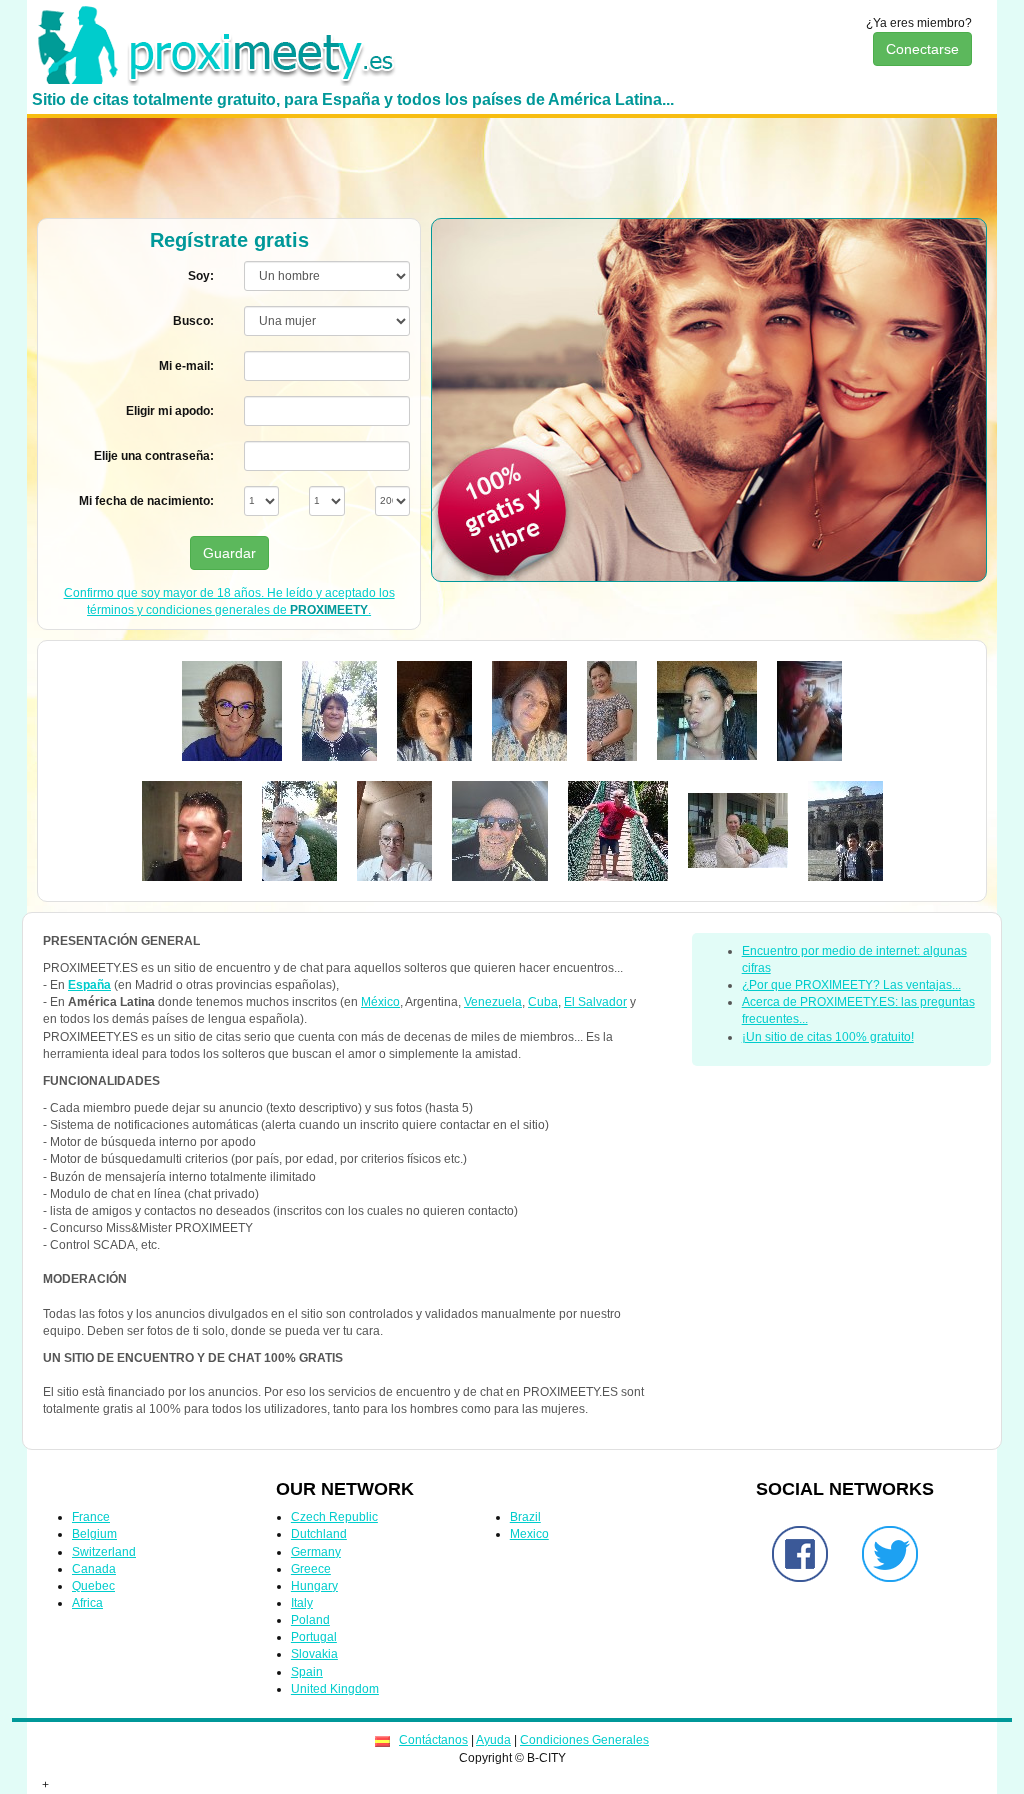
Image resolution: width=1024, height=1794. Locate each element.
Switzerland (104, 1552)
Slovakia (314, 1654)
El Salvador (595, 1002)
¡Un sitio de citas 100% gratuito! (828, 1037)
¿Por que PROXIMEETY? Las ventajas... (851, 985)
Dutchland (319, 1534)
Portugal (314, 1637)
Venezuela (493, 1002)
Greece (311, 1569)
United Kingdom (335, 1689)
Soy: (201, 276)
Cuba (543, 1002)
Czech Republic (334, 1517)
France (91, 1517)
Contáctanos (433, 1740)
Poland (310, 1620)
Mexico (529, 1534)
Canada (94, 1569)
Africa (87, 1603)
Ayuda (493, 1740)
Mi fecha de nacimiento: (146, 501)
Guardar (229, 553)
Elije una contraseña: (154, 456)
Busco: (193, 321)
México (380, 1002)
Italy (302, 1603)
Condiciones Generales (584, 1740)
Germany (316, 1552)
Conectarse (922, 49)
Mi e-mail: (186, 366)
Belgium (94, 1534)
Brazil (525, 1517)
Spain (307, 1672)
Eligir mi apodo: (170, 411)
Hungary (314, 1586)
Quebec (93, 1586)
